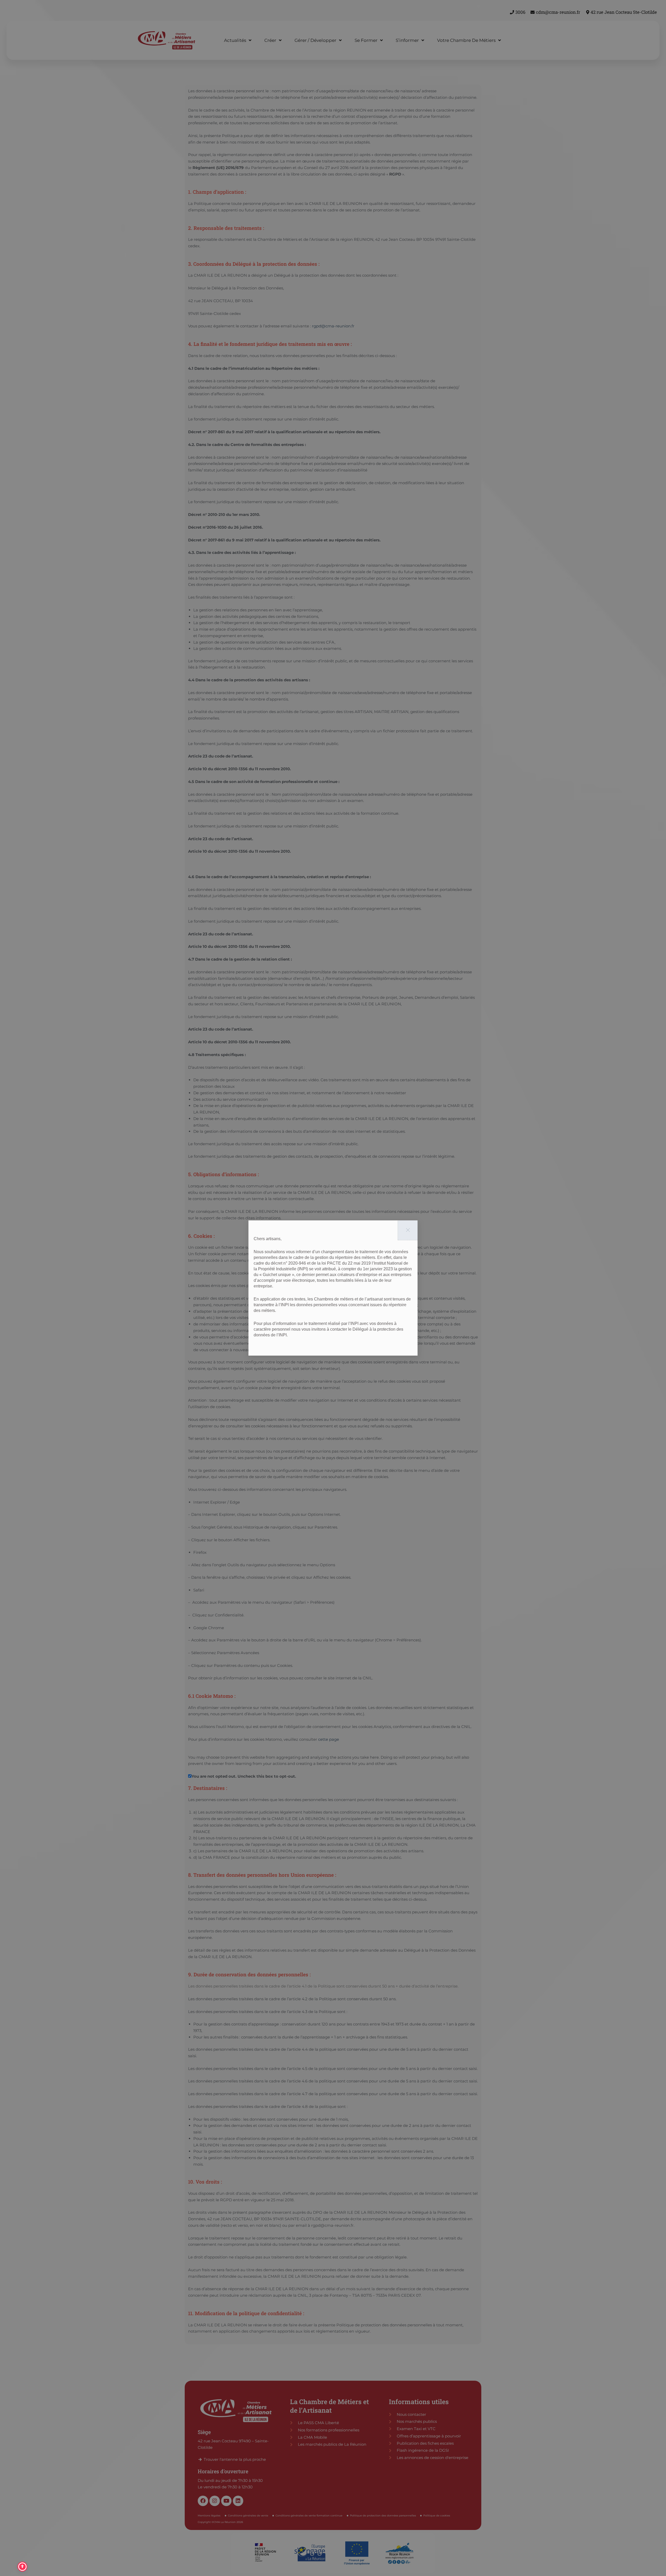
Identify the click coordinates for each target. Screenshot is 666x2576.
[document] (333, 1288)
